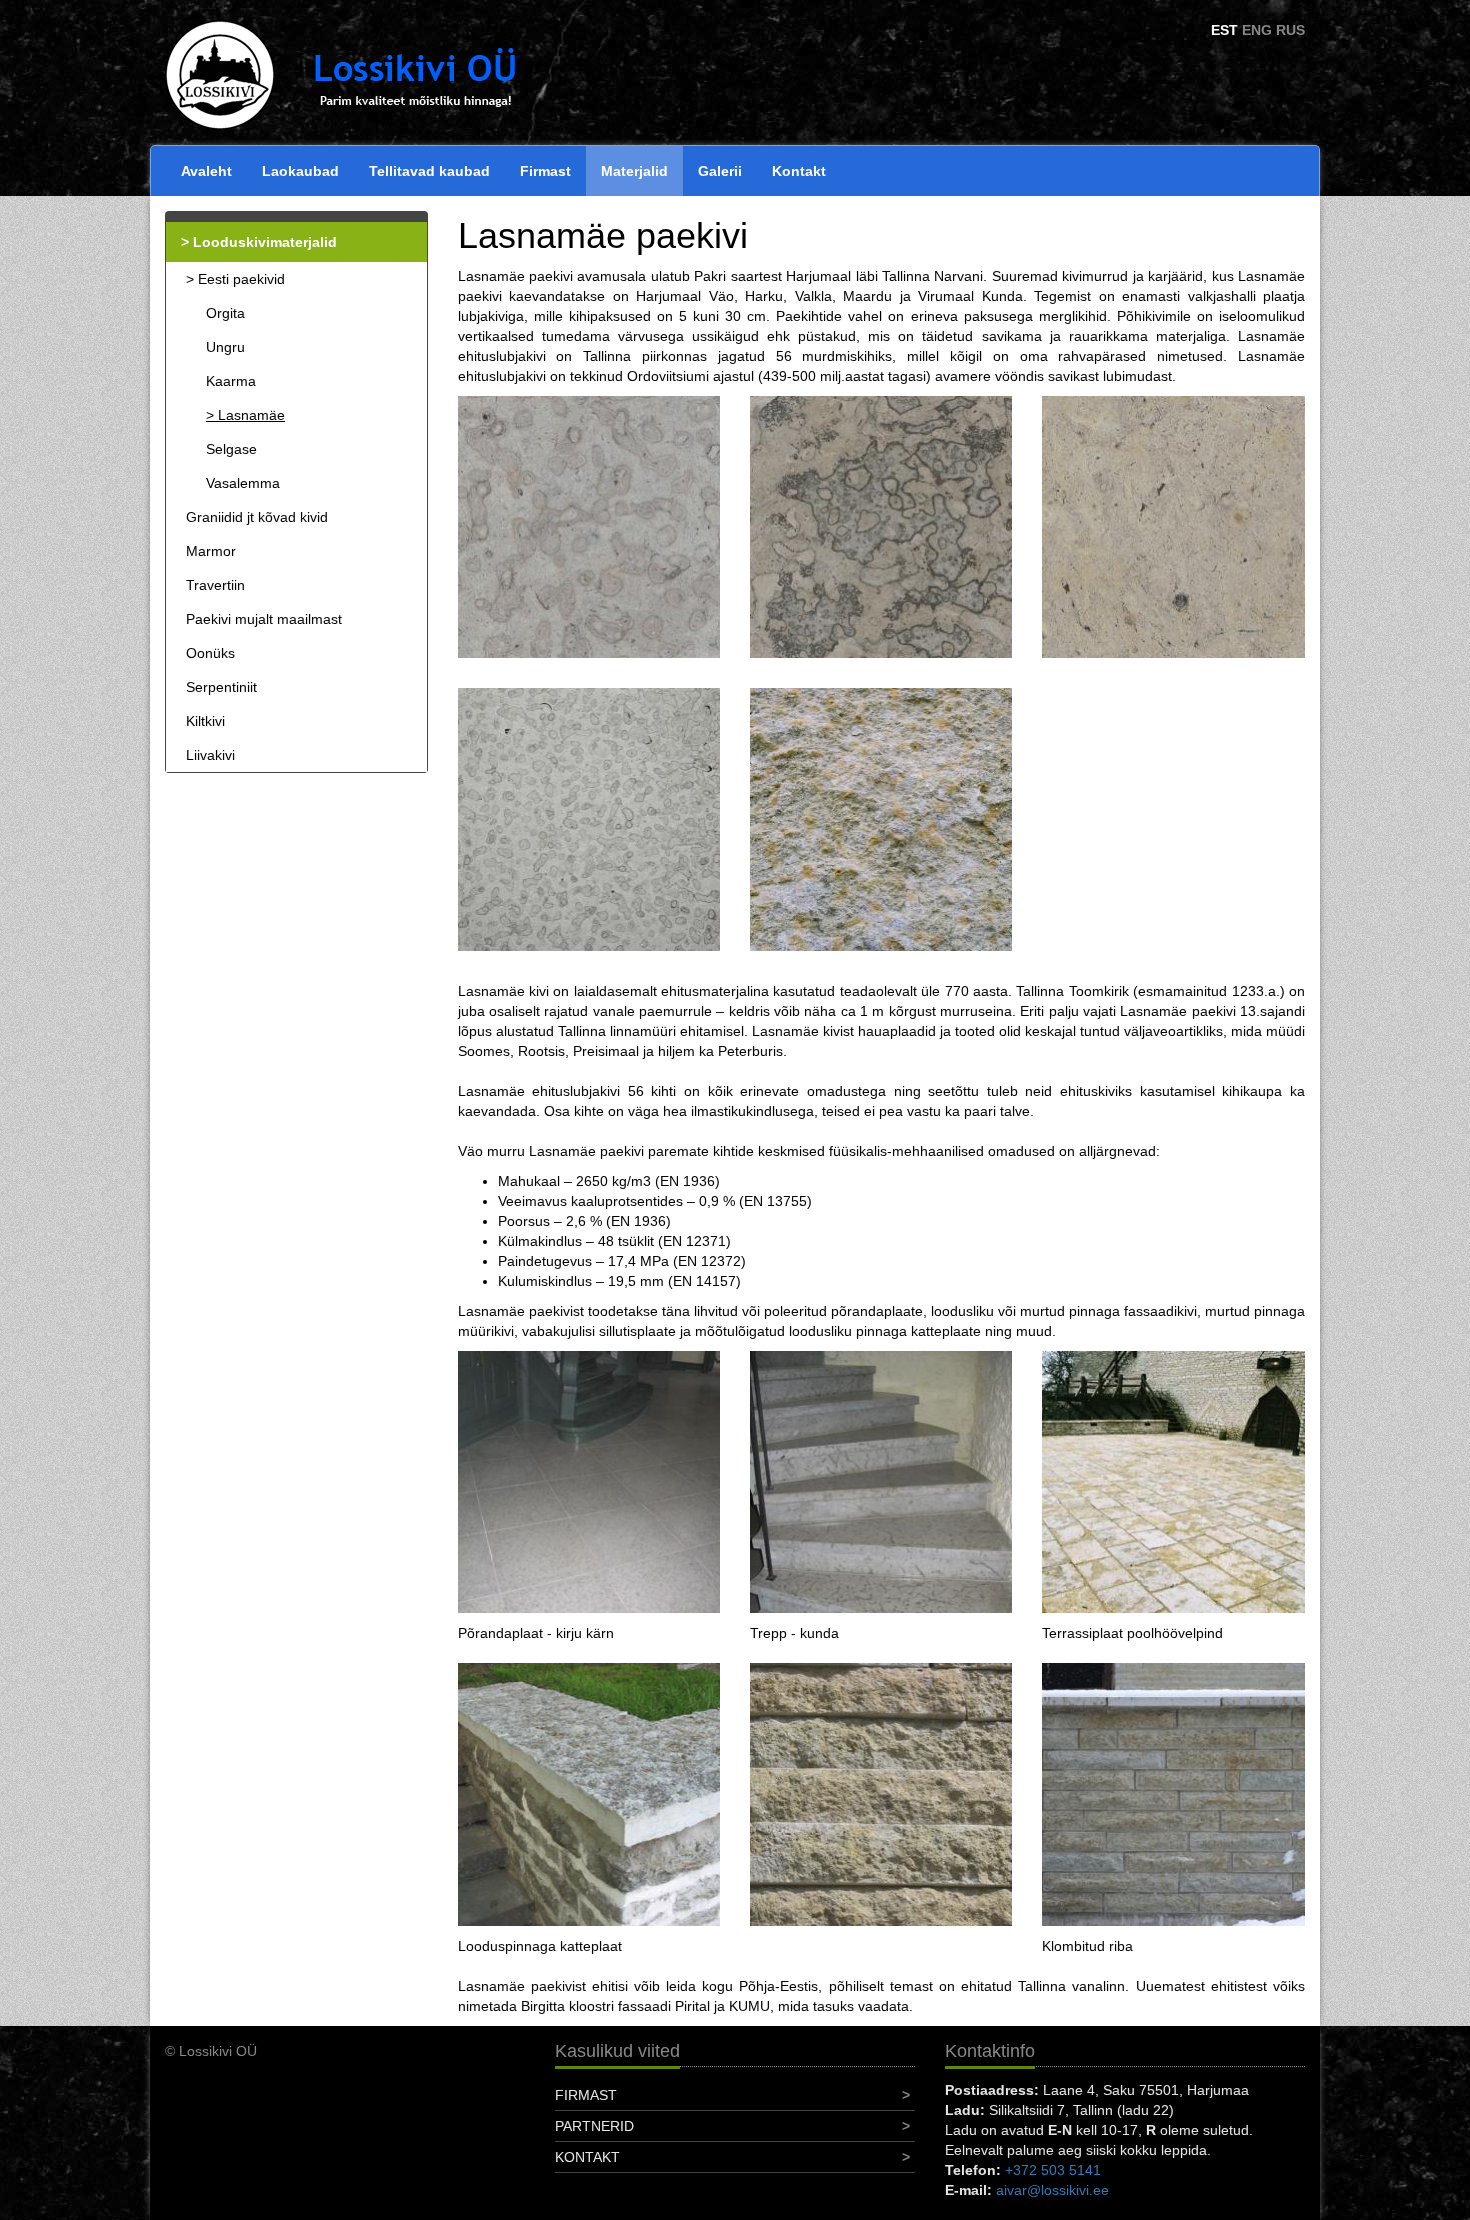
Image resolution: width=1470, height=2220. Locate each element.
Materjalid (634, 171)
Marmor (211, 551)
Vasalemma (243, 483)
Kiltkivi (205, 721)
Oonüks (210, 653)
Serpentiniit (221, 687)
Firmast (545, 171)
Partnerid (594, 2126)
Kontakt (799, 171)
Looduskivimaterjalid (265, 242)
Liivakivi (210, 755)
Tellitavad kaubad (429, 171)
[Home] (365, 74)
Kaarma (231, 381)
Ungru (225, 347)
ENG (1257, 30)
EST (1224, 30)
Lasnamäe (251, 415)
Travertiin (215, 585)
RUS (1290, 30)
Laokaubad (300, 171)
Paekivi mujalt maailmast (264, 619)
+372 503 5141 (1053, 2170)
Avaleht (206, 171)
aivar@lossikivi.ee (1052, 2190)
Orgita (225, 313)
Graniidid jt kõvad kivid (257, 517)
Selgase (231, 449)
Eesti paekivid (241, 279)
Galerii (720, 171)
